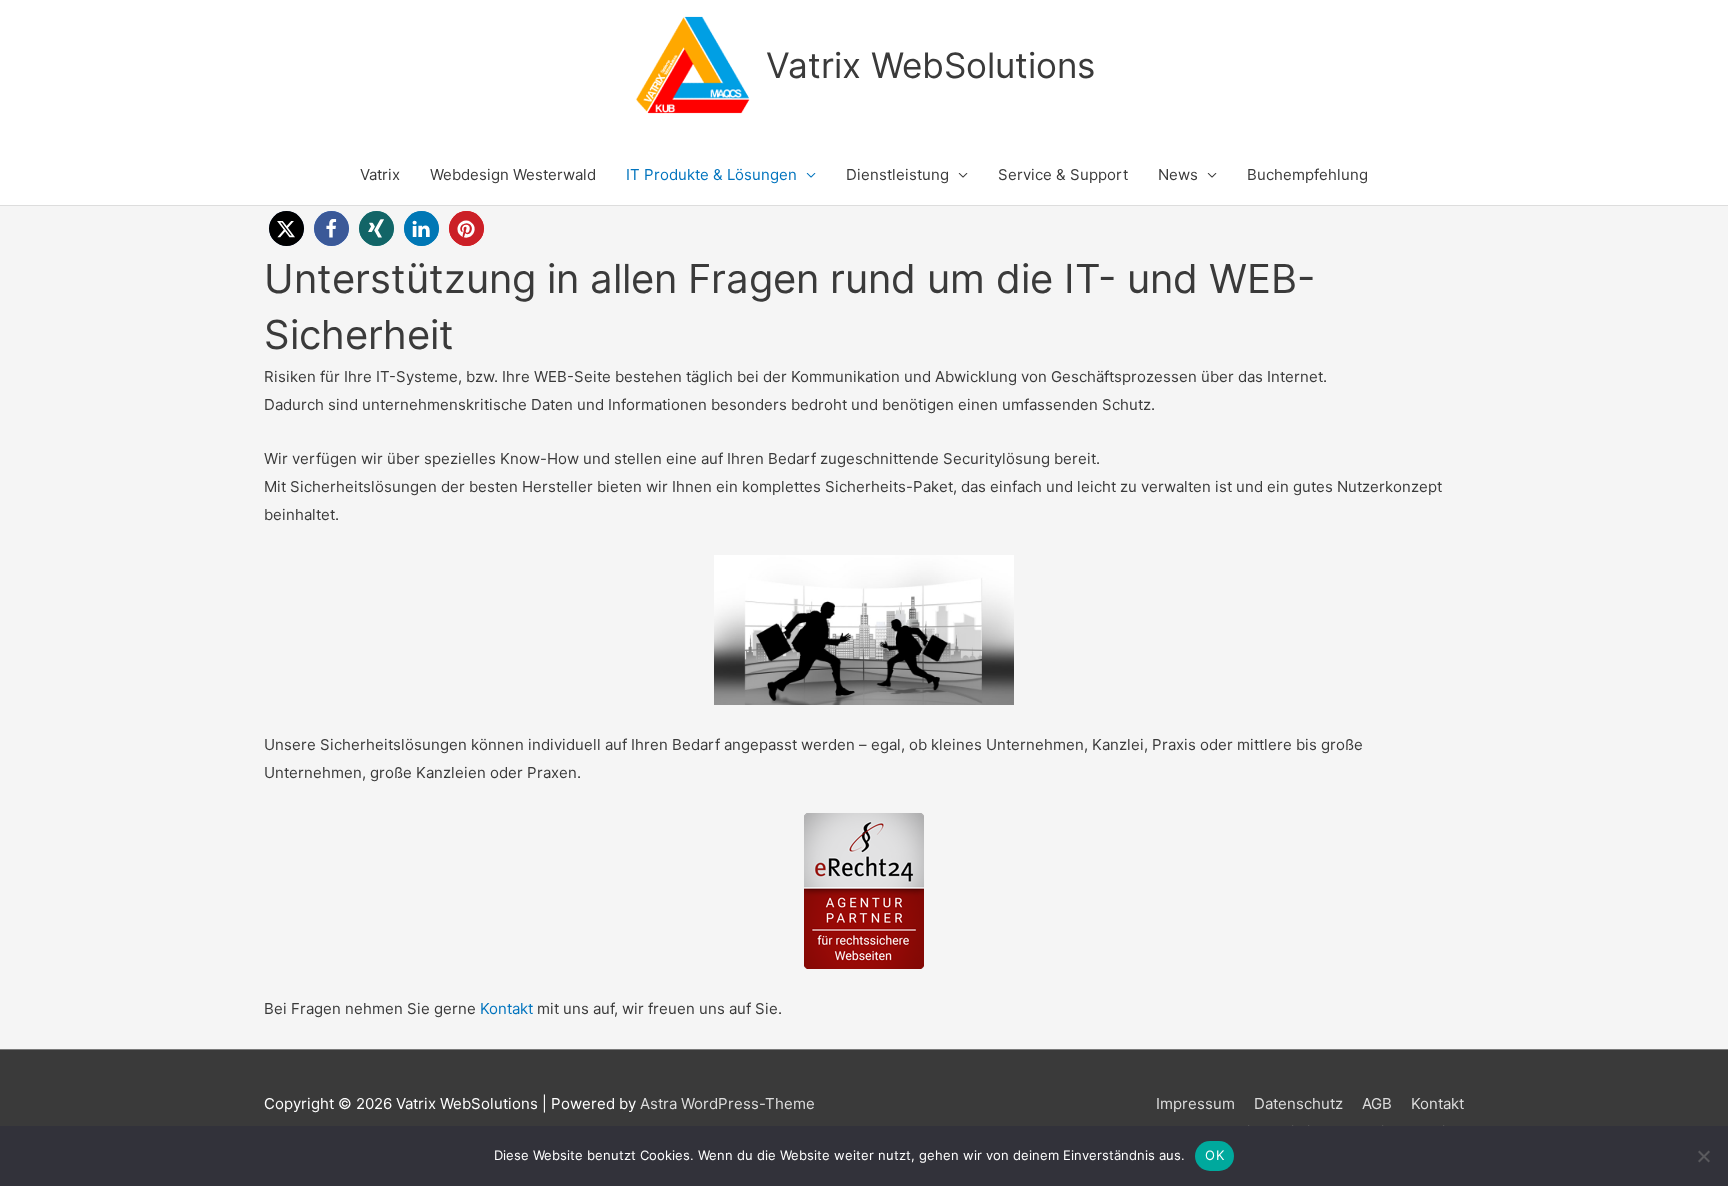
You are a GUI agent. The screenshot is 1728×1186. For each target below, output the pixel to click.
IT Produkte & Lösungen (711, 174)
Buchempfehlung (1307, 174)
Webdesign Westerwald (513, 174)
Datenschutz (1298, 1103)
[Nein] (1703, 1156)
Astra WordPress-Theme (727, 1103)
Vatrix (380, 174)
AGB (1377, 1103)
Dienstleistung (897, 174)
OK (1214, 1155)
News (1178, 174)
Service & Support (1063, 174)
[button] (286, 228)
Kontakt (506, 1008)
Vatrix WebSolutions (930, 65)
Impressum (1195, 1103)
